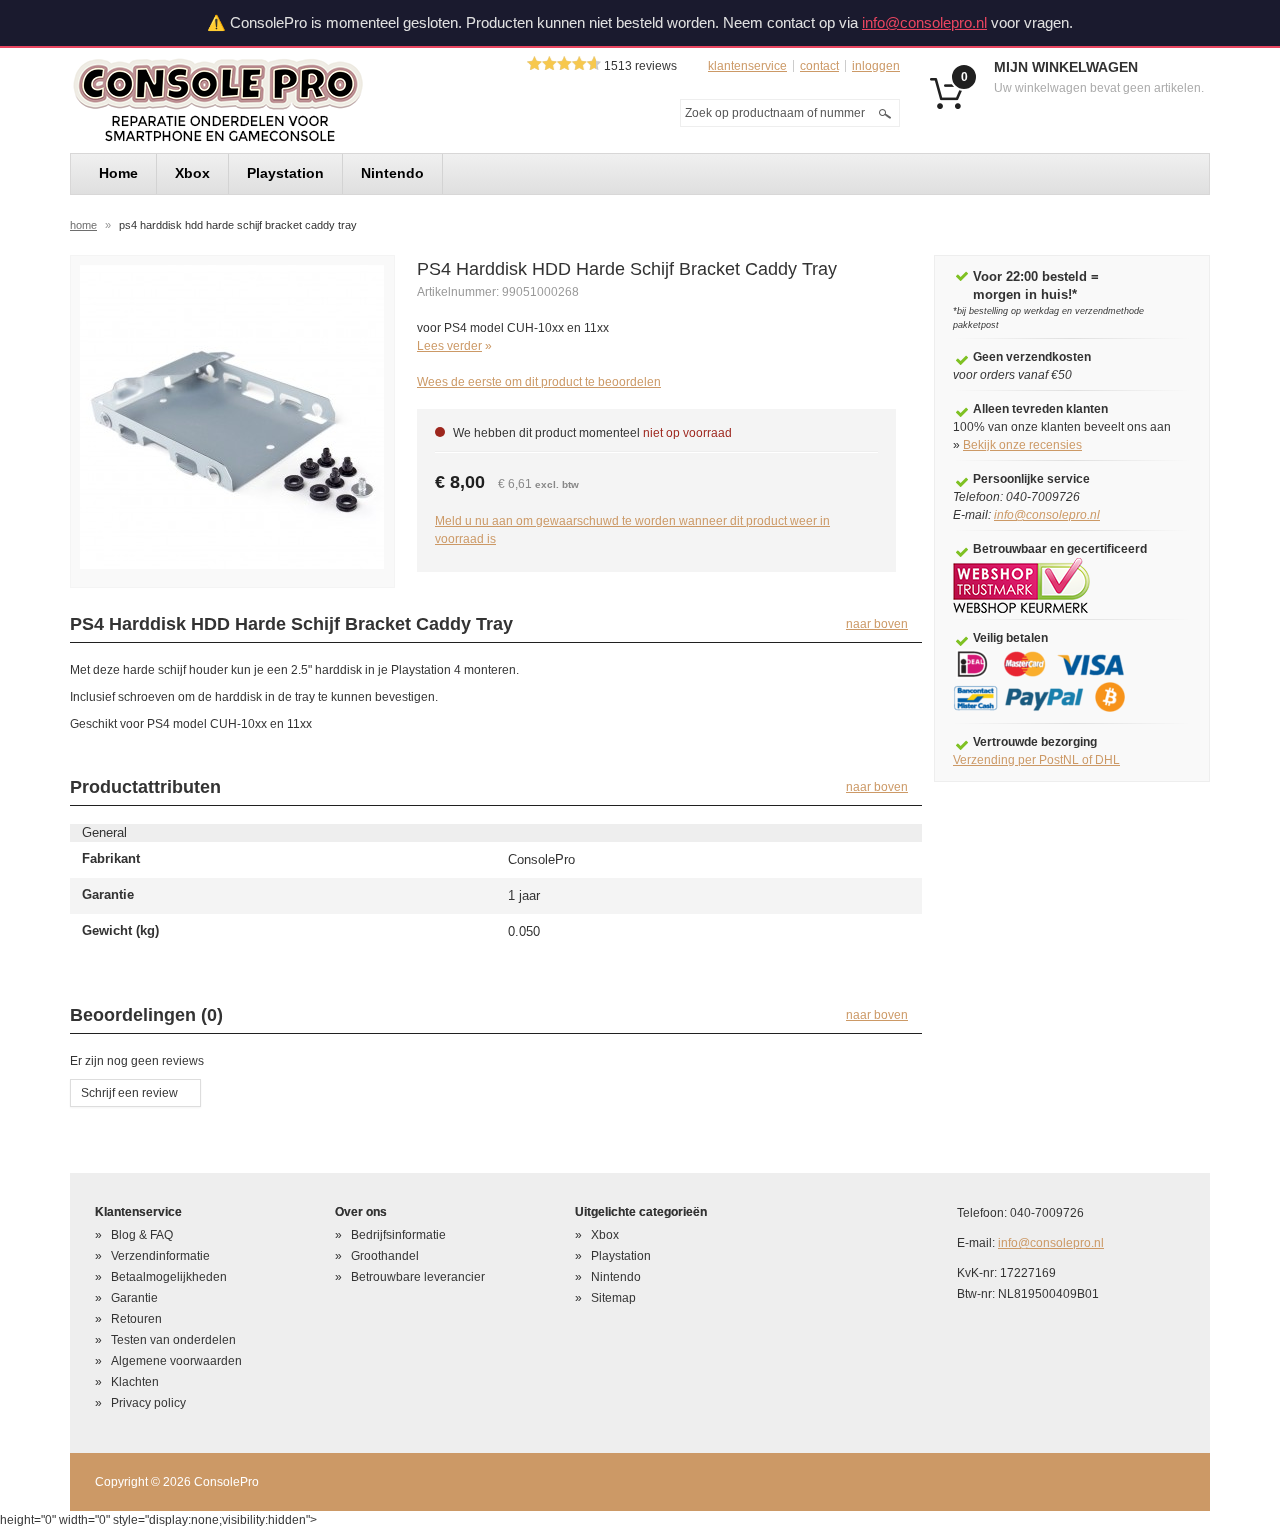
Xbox (605, 1235)
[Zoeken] (885, 113)
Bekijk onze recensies (1022, 445)
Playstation (621, 1256)
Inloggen (876, 66)
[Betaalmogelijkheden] (1053, 681)
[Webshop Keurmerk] (1021, 585)
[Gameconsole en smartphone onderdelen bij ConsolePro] (254, 100)
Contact (819, 66)
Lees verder (449, 346)
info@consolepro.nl (924, 22)
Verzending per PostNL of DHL (1036, 760)
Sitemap (613, 1298)
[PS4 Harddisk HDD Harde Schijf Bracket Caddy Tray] (232, 416)
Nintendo (616, 1277)
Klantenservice (747, 66)
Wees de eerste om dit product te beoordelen (539, 382)
